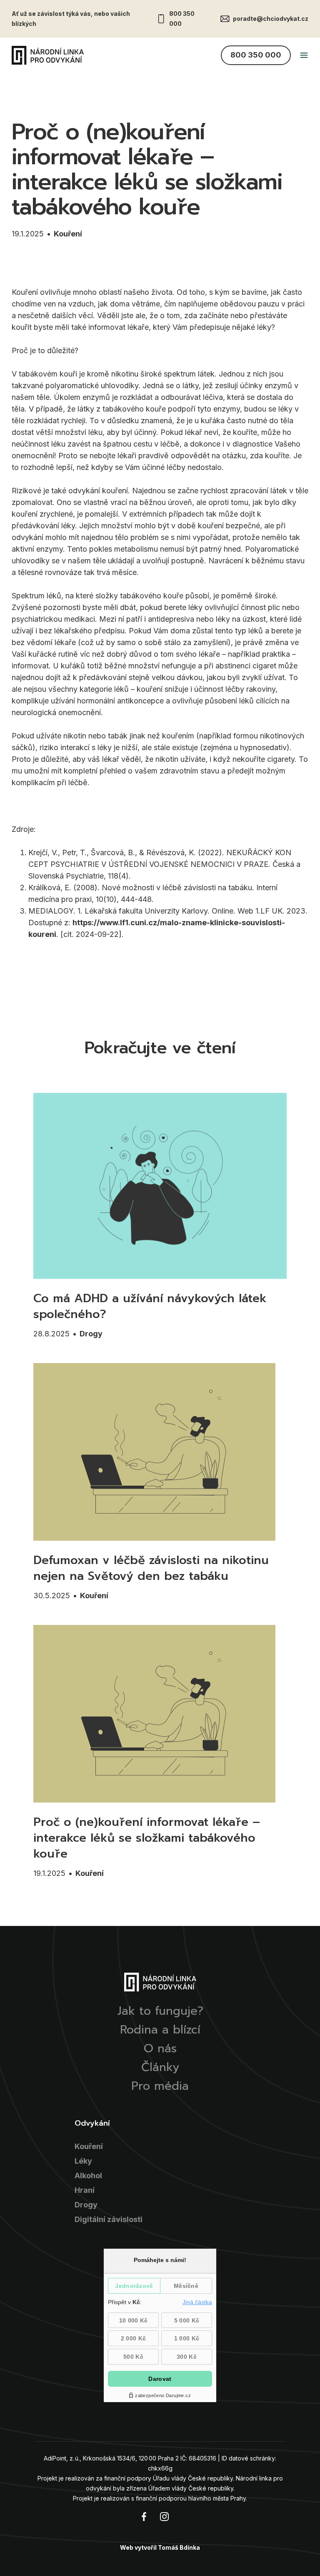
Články (160, 2067)
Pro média (160, 2086)
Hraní (85, 2190)
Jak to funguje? (160, 2011)
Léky (83, 2161)
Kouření (68, 234)
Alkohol (88, 2176)
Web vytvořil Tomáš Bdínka (160, 2547)
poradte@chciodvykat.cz (271, 19)
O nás (160, 2049)
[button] (304, 55)
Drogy (91, 1334)
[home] (48, 55)
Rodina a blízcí (160, 2030)
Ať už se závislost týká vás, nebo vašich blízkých (71, 19)
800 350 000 (182, 19)
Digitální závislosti (109, 2219)
